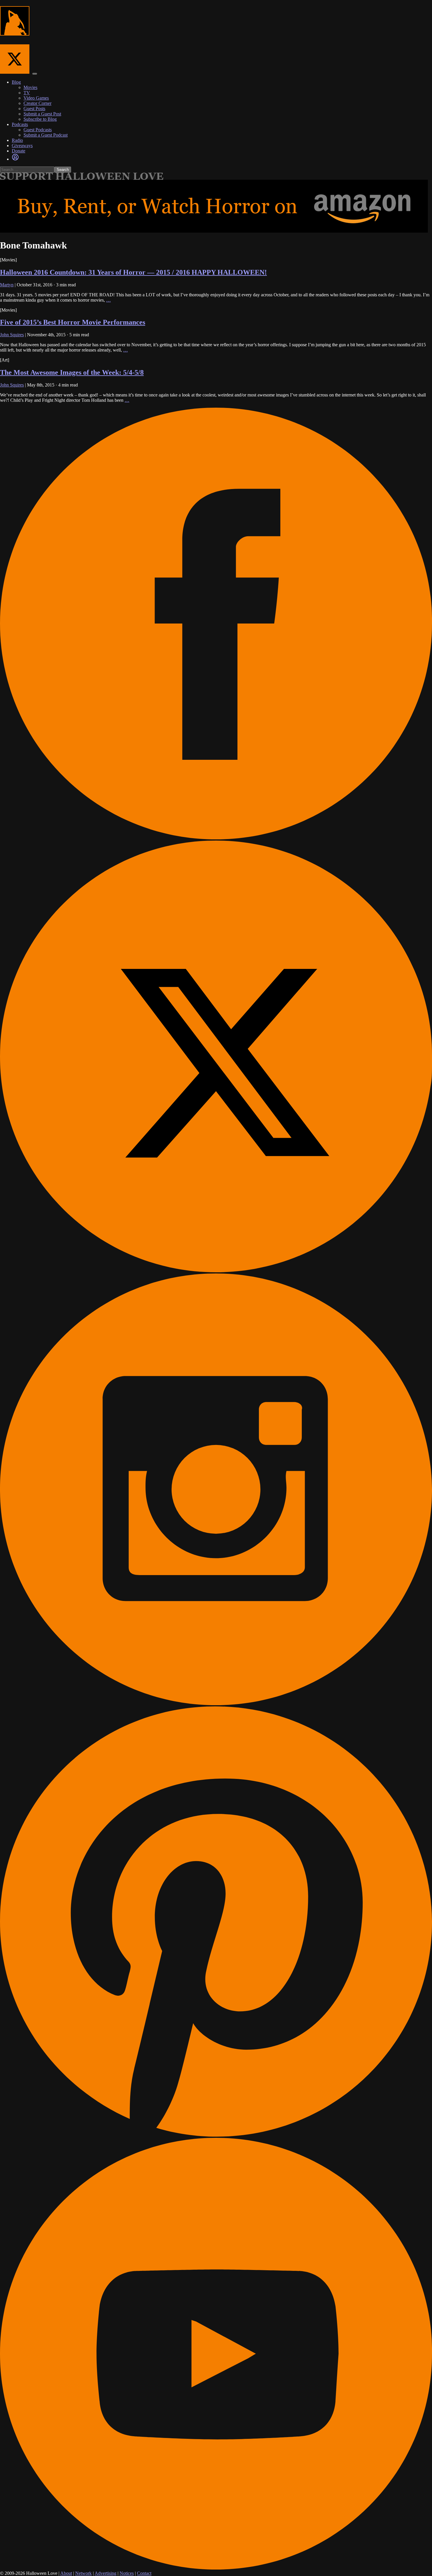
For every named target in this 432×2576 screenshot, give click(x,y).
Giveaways (22, 146)
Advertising (106, 2573)
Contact (144, 2573)
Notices (127, 2573)
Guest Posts (34, 109)
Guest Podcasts (38, 130)
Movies (30, 87)
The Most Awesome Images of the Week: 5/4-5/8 (72, 372)
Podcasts (20, 124)
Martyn (7, 285)
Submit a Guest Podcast (46, 135)
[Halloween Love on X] (16, 72)
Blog (16, 82)
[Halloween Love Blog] (15, 32)
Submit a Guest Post (42, 114)
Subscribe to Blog (40, 119)
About (66, 2573)
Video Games (36, 98)
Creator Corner (37, 103)
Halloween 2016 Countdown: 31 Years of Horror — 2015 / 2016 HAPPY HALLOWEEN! (133, 272)
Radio (17, 140)
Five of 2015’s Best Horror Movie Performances (73, 322)
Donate (19, 151)
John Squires (12, 335)
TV (27, 93)
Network (83, 2573)
